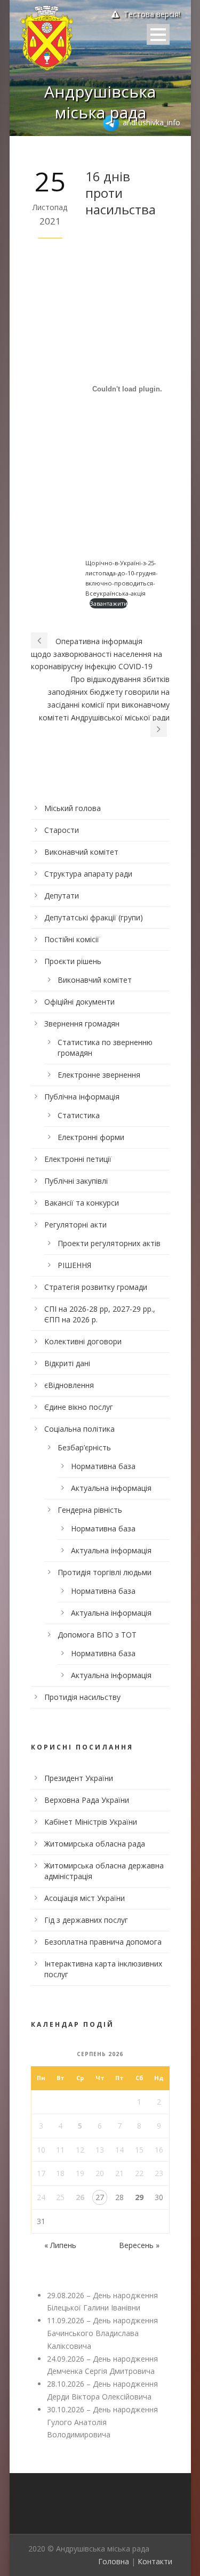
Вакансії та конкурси (82, 1203)
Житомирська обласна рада (95, 1844)
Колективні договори (83, 1341)
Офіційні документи (79, 1002)
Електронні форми (91, 1137)
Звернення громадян (82, 1024)
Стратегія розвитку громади (96, 1287)
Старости (62, 830)
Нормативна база (103, 1466)
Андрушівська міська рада (100, 102)
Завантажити (109, 603)
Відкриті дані (67, 1363)
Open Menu (158, 34)
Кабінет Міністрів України (91, 1822)
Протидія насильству (82, 1697)
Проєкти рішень (73, 961)
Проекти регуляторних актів (109, 1243)
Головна (114, 2561)
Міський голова (73, 808)
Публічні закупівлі (76, 1181)
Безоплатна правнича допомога (103, 1942)
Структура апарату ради (88, 874)
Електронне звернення (99, 1075)
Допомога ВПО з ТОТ (97, 1635)
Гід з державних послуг (86, 1920)
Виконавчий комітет (81, 852)
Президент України (79, 1778)
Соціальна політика (79, 1429)
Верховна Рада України (87, 1800)
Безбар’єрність (84, 1447)
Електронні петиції (78, 1159)
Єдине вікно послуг (79, 1407)
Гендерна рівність (90, 1510)
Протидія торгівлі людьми (105, 1572)
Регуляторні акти (75, 1225)
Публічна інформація (82, 1097)
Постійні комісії (72, 939)
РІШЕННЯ (74, 1265)
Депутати (62, 896)
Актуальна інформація (111, 1488)
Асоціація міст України (85, 1898)
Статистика (79, 1115)
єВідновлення (69, 1385)
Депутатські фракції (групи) (94, 917)
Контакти (155, 2561)
